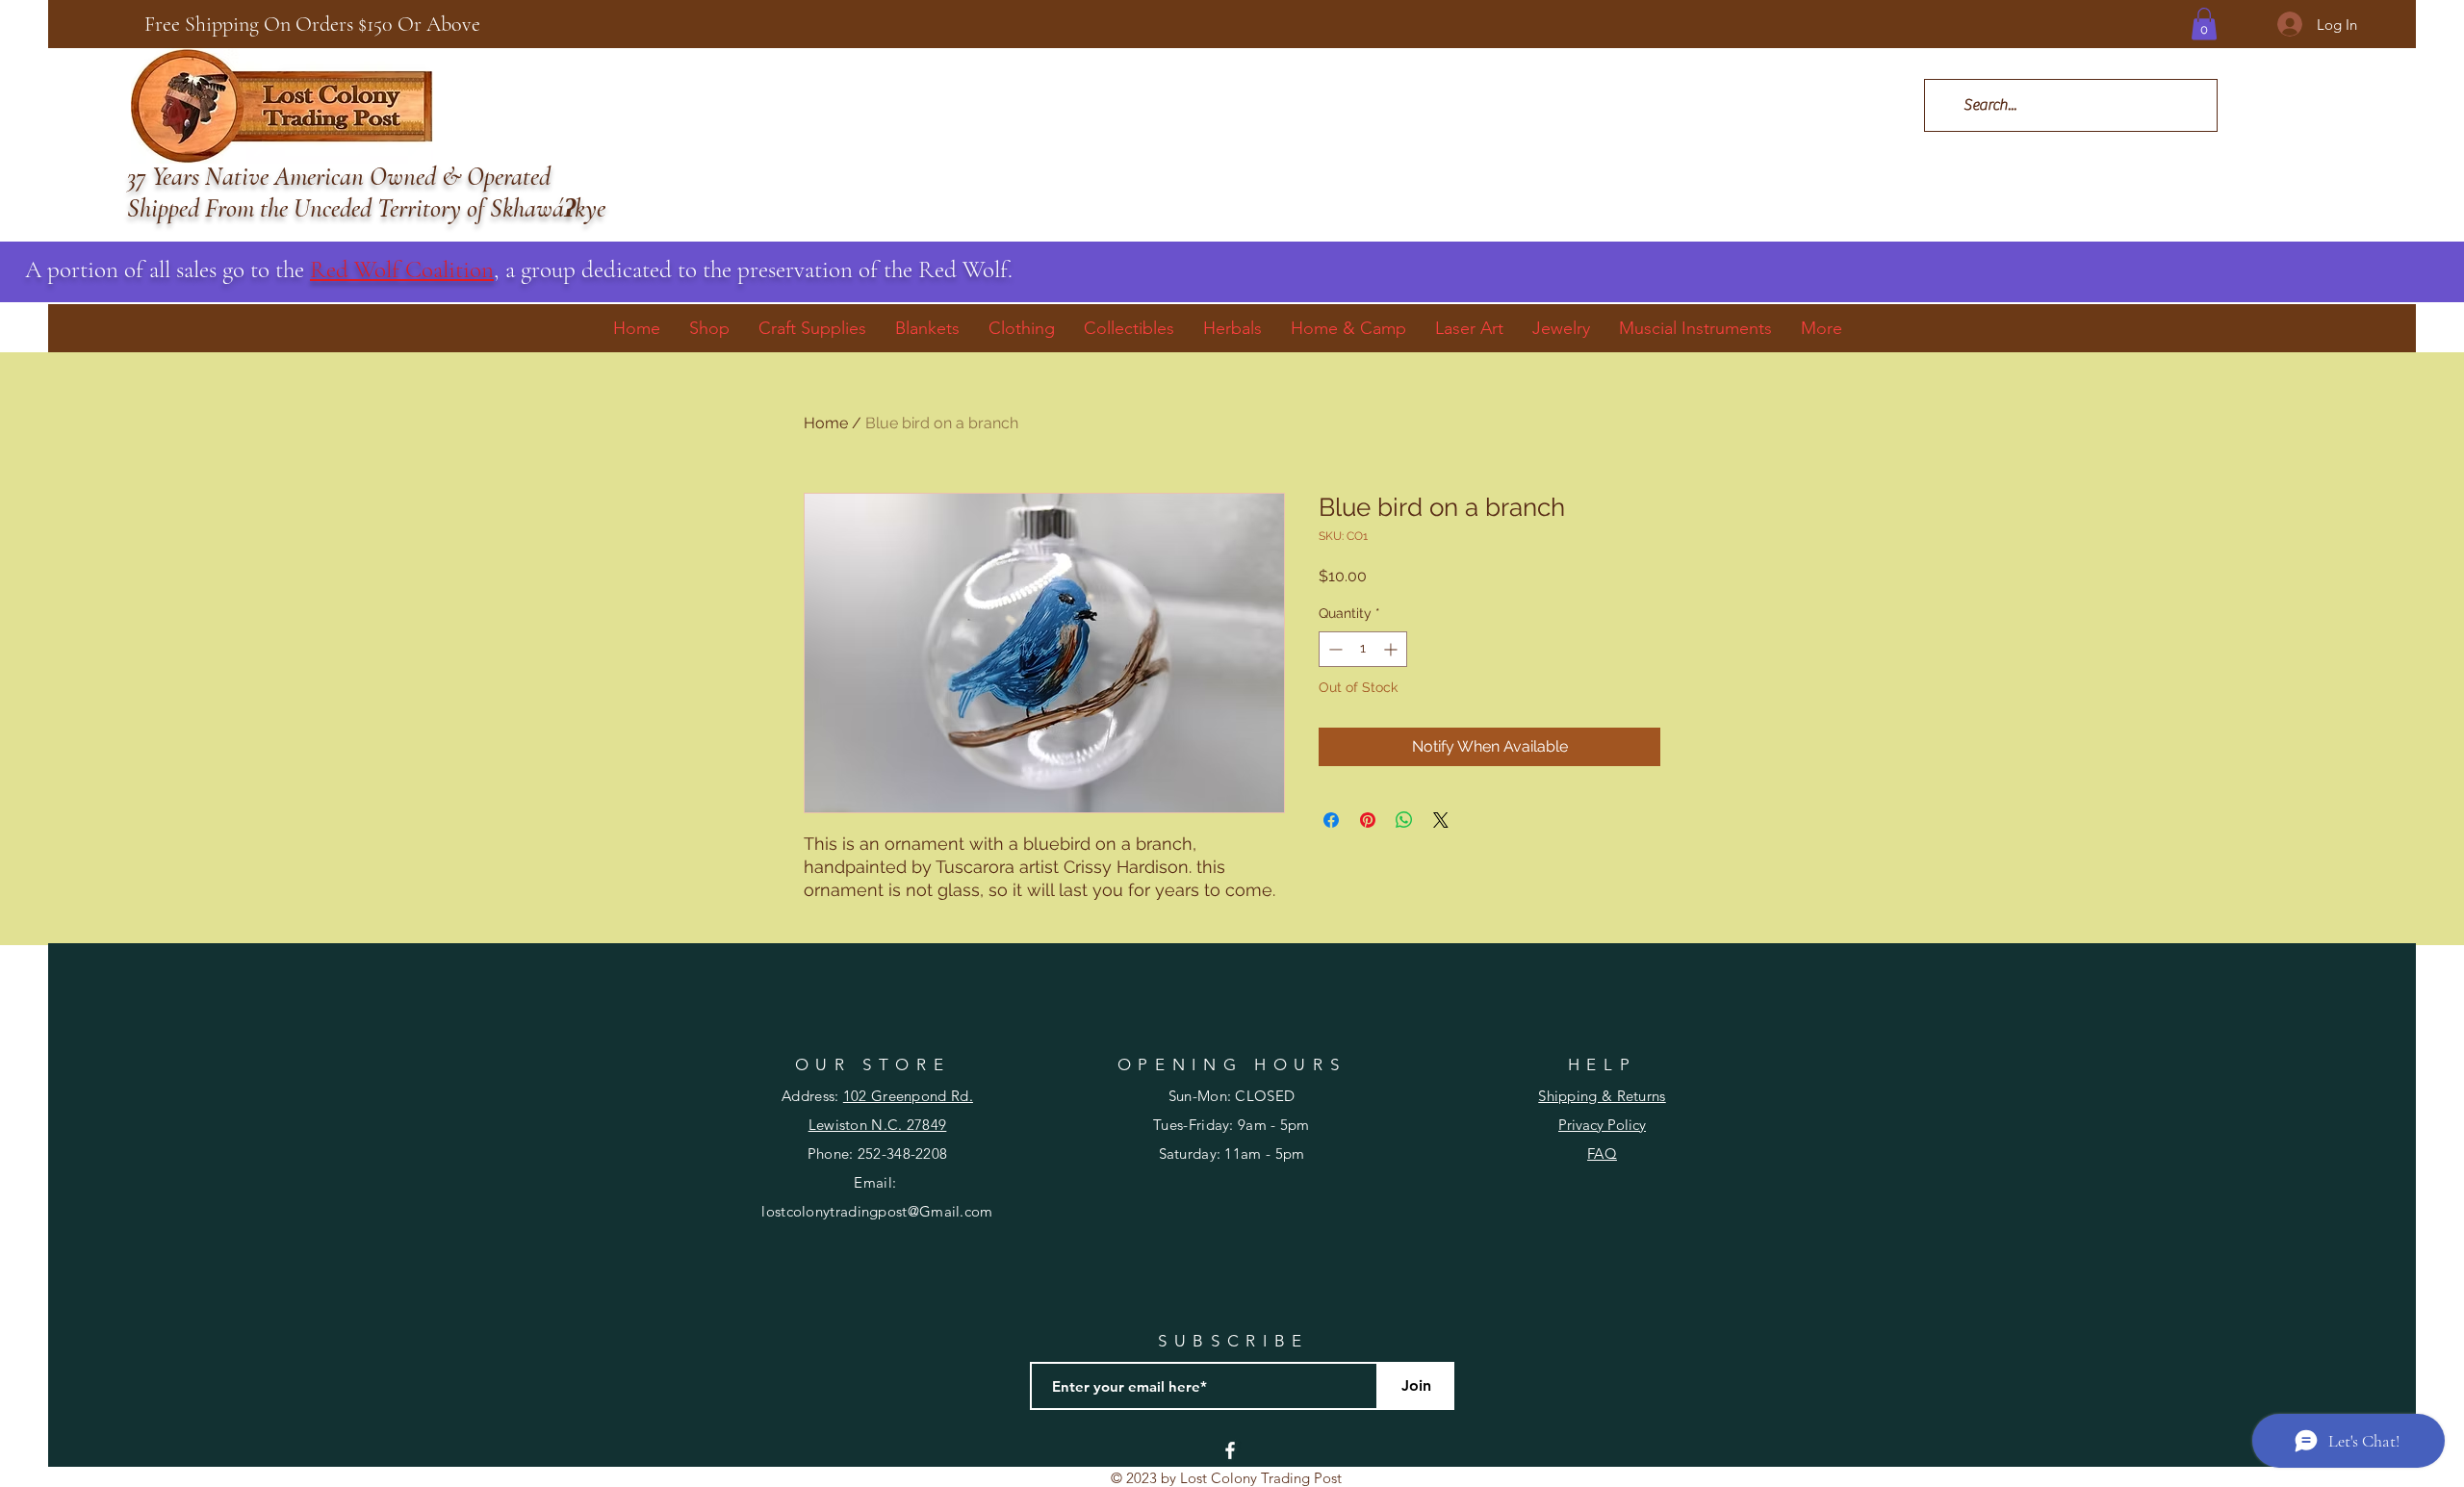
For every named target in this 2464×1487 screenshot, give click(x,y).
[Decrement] (1334, 649)
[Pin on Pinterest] (1368, 820)
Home (826, 423)
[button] (2204, 24)
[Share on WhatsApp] (1404, 820)
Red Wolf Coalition (402, 269)
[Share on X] (1441, 820)
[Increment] (1392, 649)
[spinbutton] (1363, 649)
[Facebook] (1230, 1450)
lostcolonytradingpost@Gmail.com (877, 1211)
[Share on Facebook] (1331, 820)
